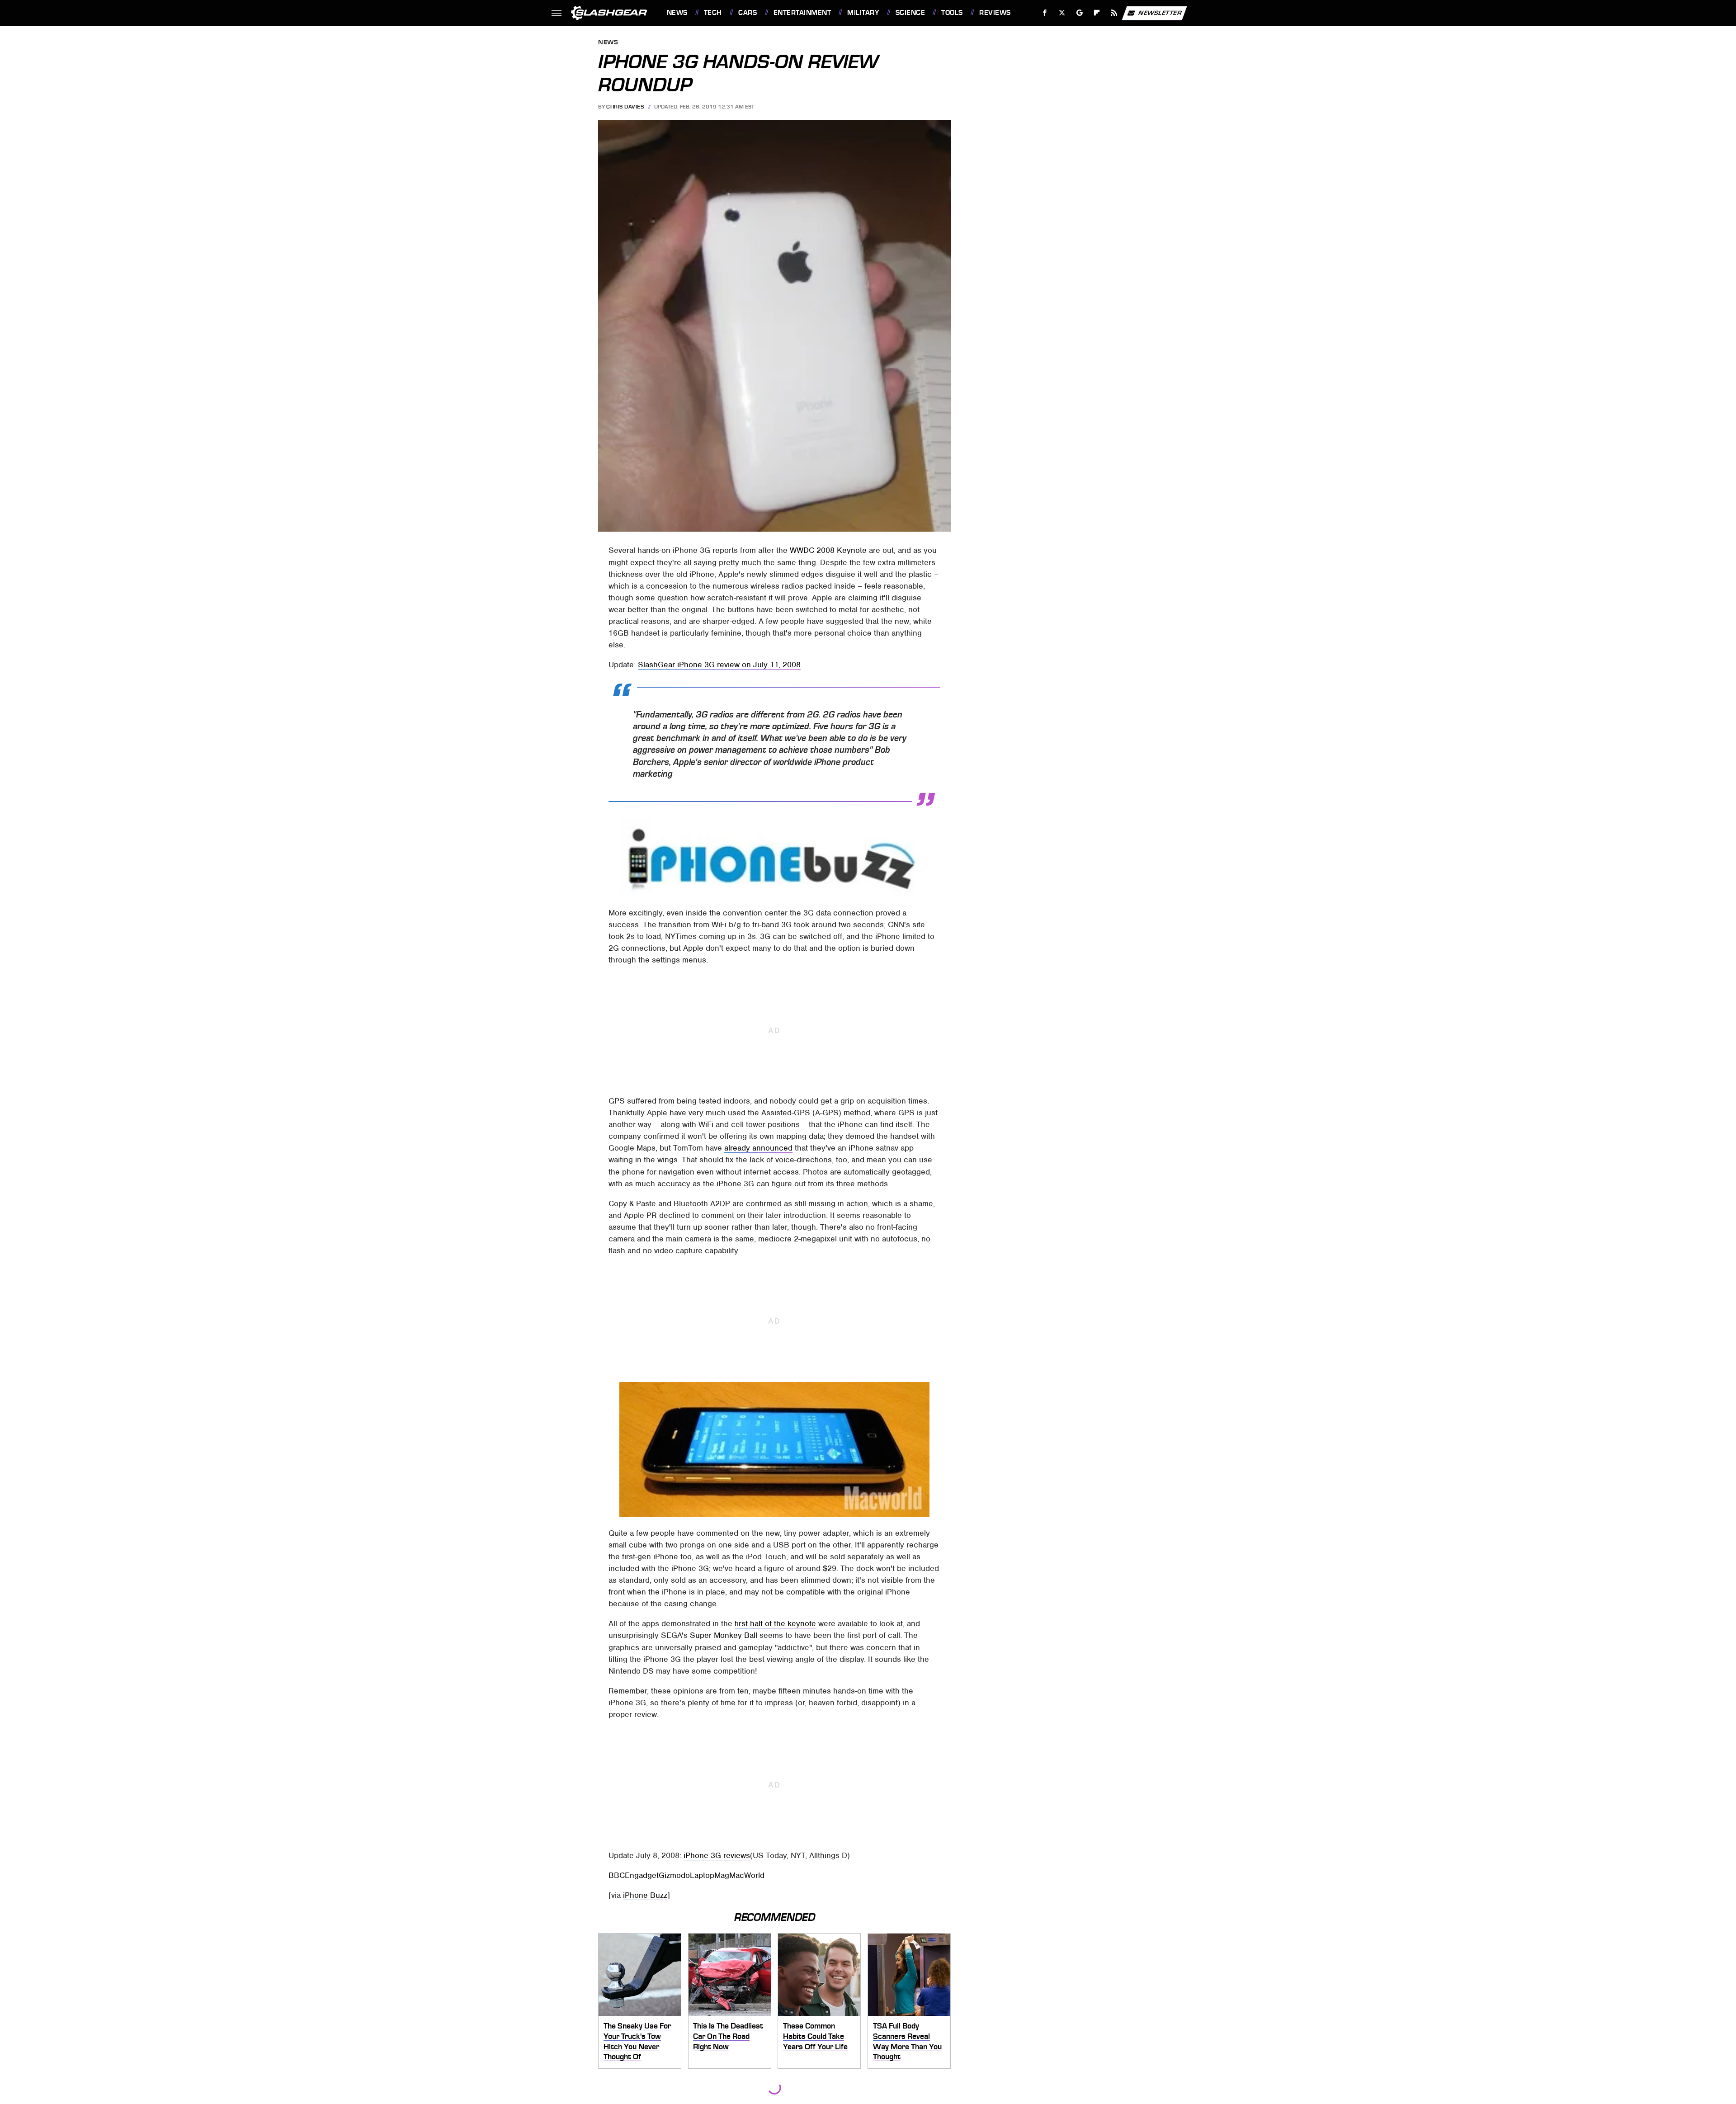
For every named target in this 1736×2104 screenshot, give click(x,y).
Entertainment (802, 13)
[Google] (1079, 13)
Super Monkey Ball (724, 1635)
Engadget (642, 1875)
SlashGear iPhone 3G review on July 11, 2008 (719, 665)
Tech (713, 13)
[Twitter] (1062, 13)
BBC (617, 1875)
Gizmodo (674, 1875)
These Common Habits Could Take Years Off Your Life (815, 2036)
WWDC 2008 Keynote (828, 550)
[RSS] (1114, 13)
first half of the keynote (775, 1623)
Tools (952, 13)
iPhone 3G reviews (717, 1855)
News (677, 13)
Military (863, 13)
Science (910, 13)
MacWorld (747, 1875)
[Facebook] (1045, 13)
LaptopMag (710, 1875)
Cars (748, 13)
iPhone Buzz (645, 1895)
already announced (758, 1148)
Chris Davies (625, 107)
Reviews (995, 13)
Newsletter (1160, 12)
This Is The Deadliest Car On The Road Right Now (728, 2036)
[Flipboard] (1097, 13)
